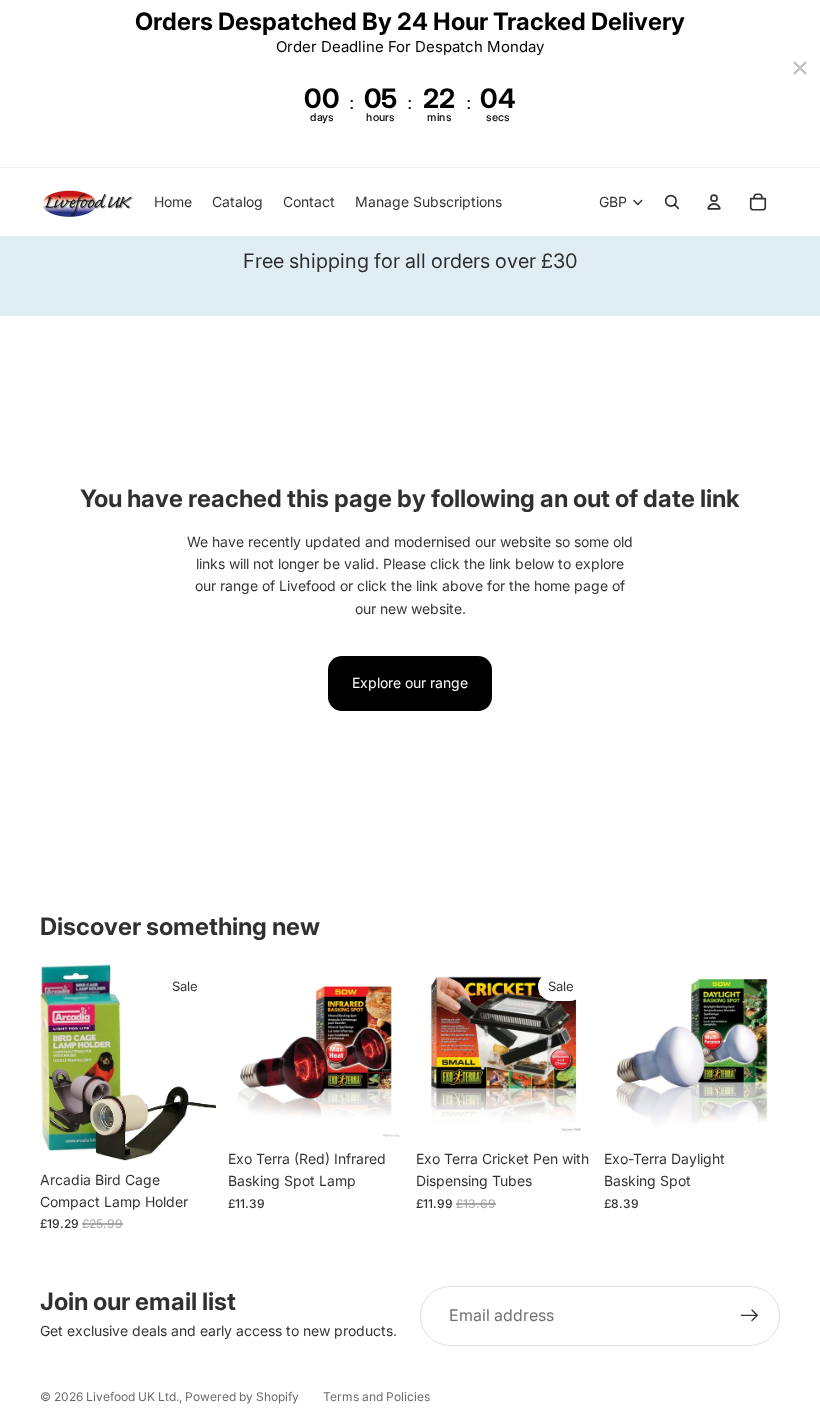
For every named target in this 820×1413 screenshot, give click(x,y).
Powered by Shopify (242, 1396)
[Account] (714, 202)
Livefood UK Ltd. (132, 1396)
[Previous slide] (250, 1052)
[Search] (672, 202)
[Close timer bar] (800, 68)
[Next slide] (382, 1052)
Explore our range (410, 682)
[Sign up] (750, 1316)
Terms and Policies (376, 1396)
